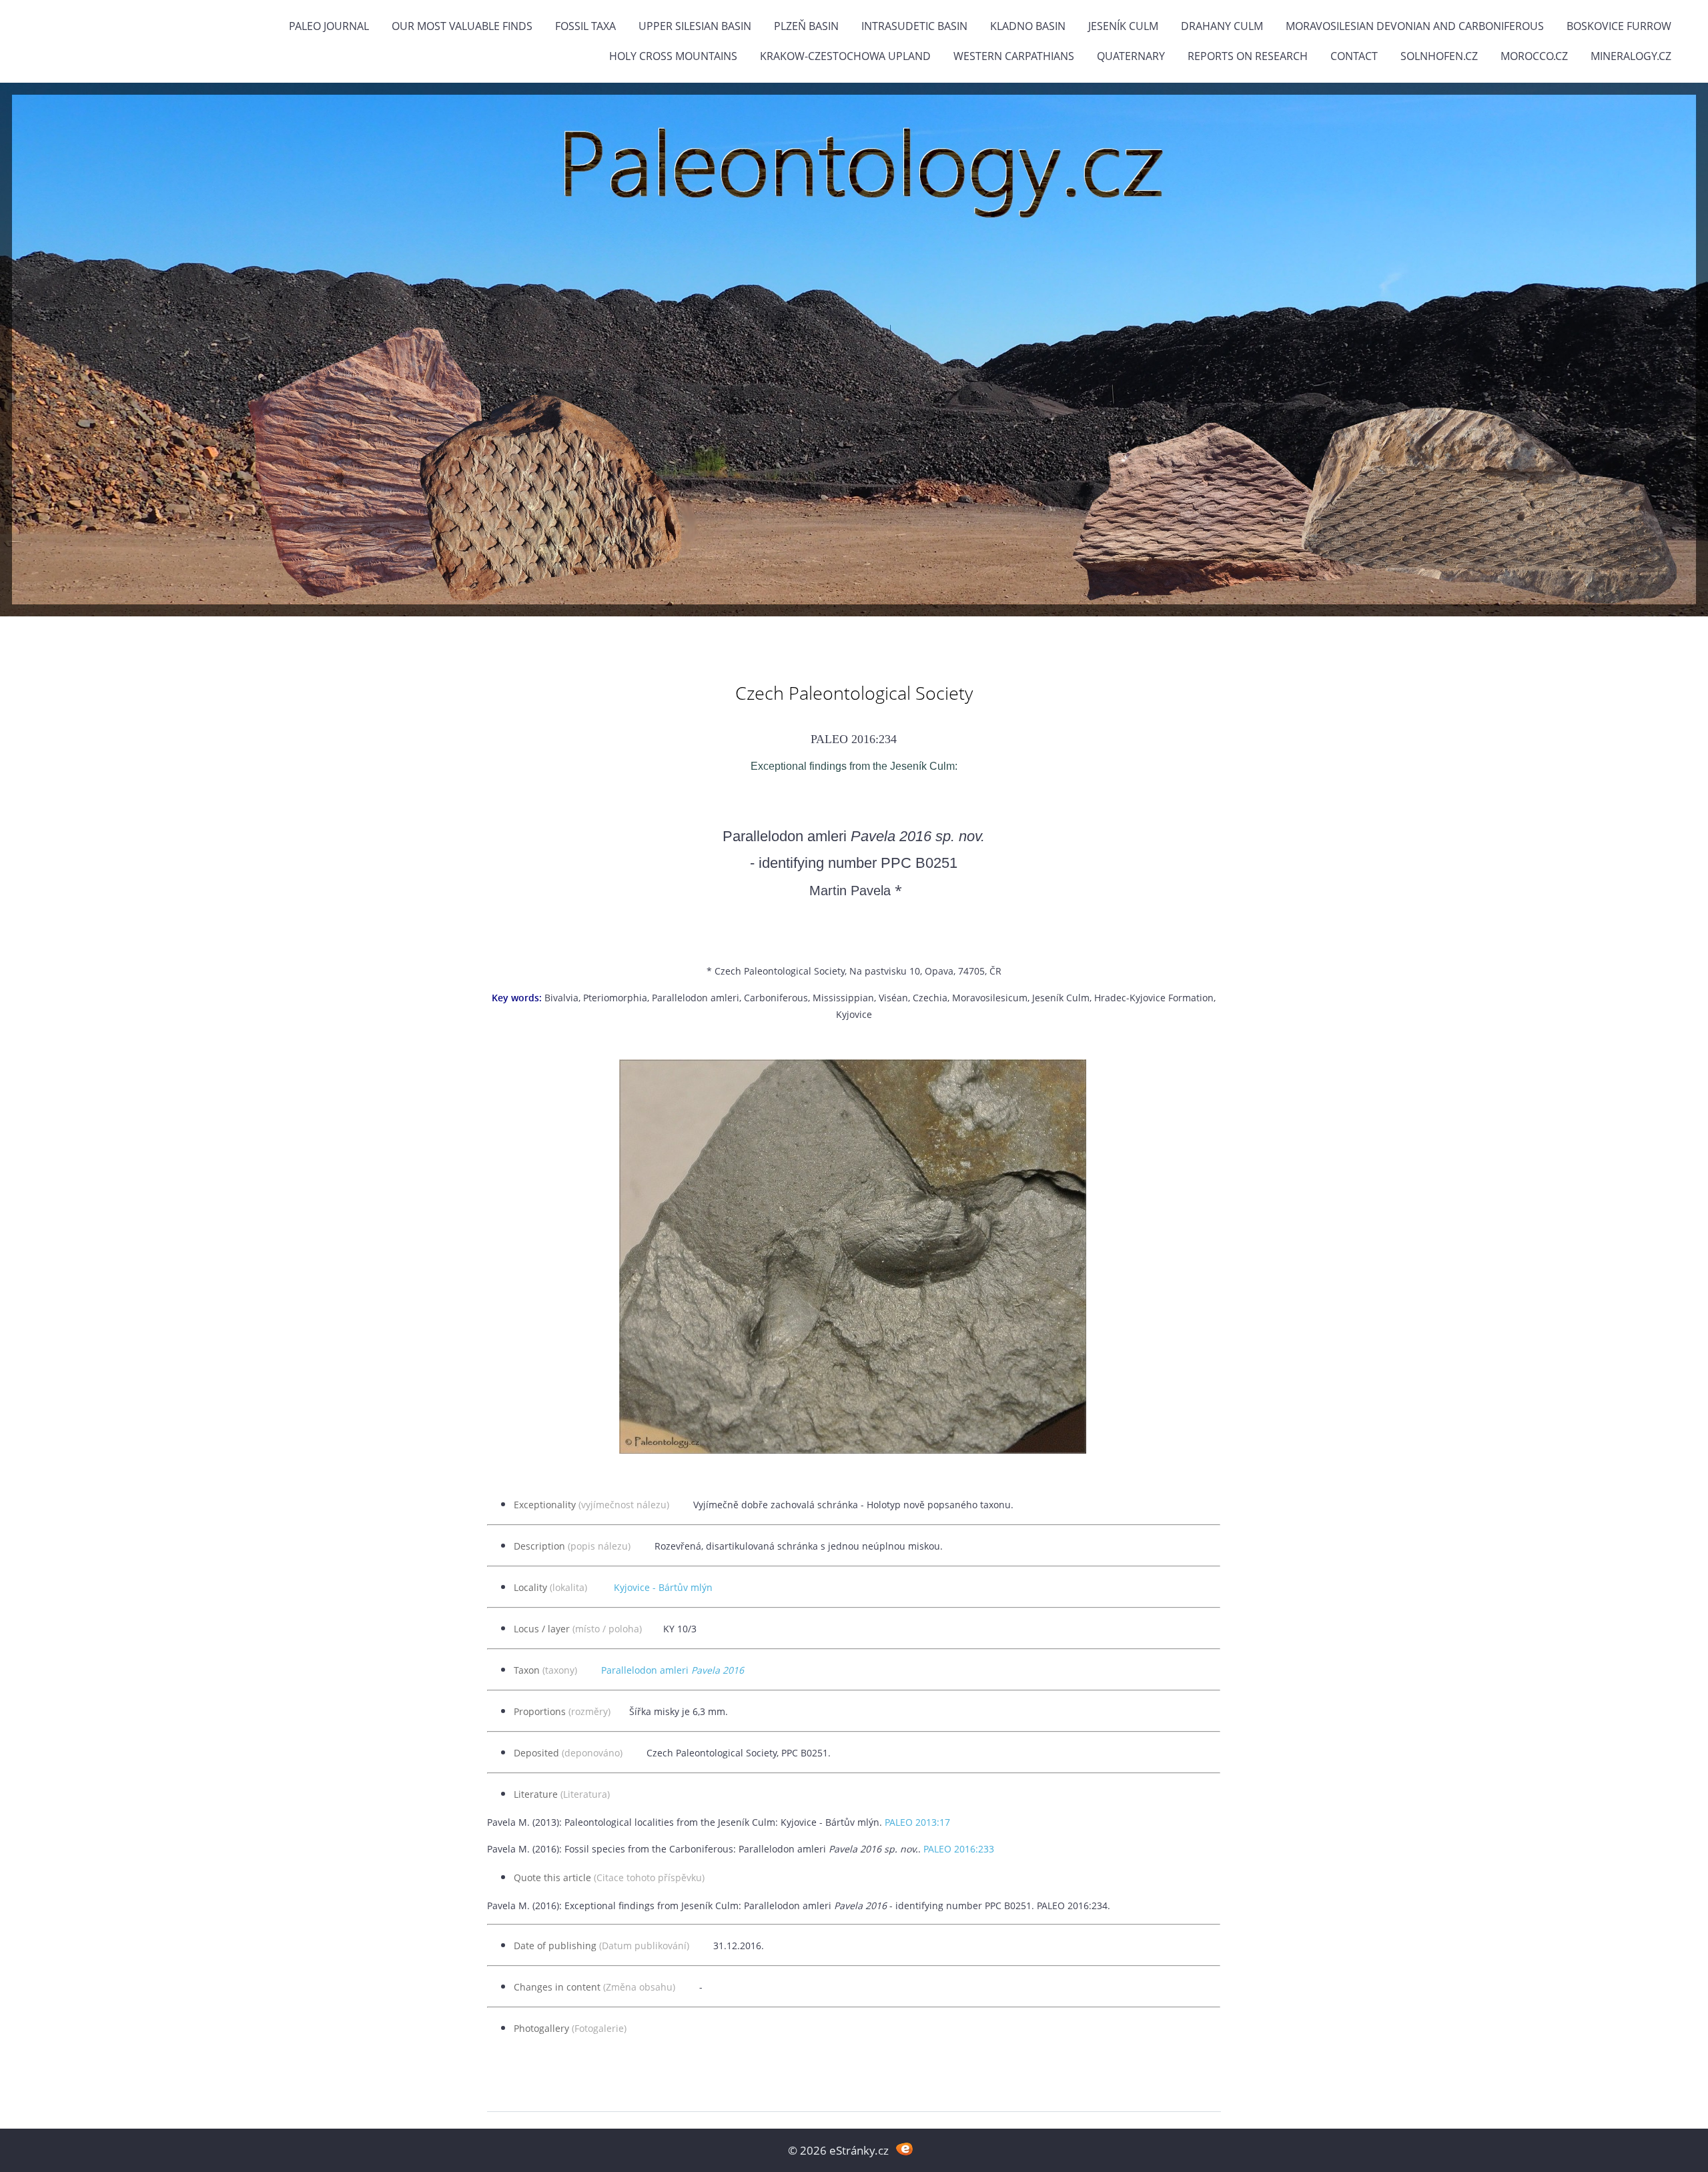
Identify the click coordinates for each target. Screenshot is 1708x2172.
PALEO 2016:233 (959, 1849)
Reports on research (1248, 56)
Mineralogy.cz (1631, 56)
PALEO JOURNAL (329, 26)
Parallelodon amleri (673, 1670)
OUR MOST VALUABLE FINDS (462, 26)
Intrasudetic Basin (914, 26)
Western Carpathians (1014, 56)
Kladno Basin (1028, 26)
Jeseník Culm (1123, 26)
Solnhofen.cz (1439, 56)
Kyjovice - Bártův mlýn (663, 1587)
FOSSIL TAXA (585, 26)
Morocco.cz (1534, 56)
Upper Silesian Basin (695, 26)
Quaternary (1131, 56)
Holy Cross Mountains (673, 56)
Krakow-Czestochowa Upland (845, 56)
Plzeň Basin (806, 26)
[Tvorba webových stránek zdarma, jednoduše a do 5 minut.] (904, 2149)
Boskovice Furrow (1619, 26)
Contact (1354, 56)
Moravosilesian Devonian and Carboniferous (1415, 26)
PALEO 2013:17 (917, 1822)
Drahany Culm (1222, 26)
